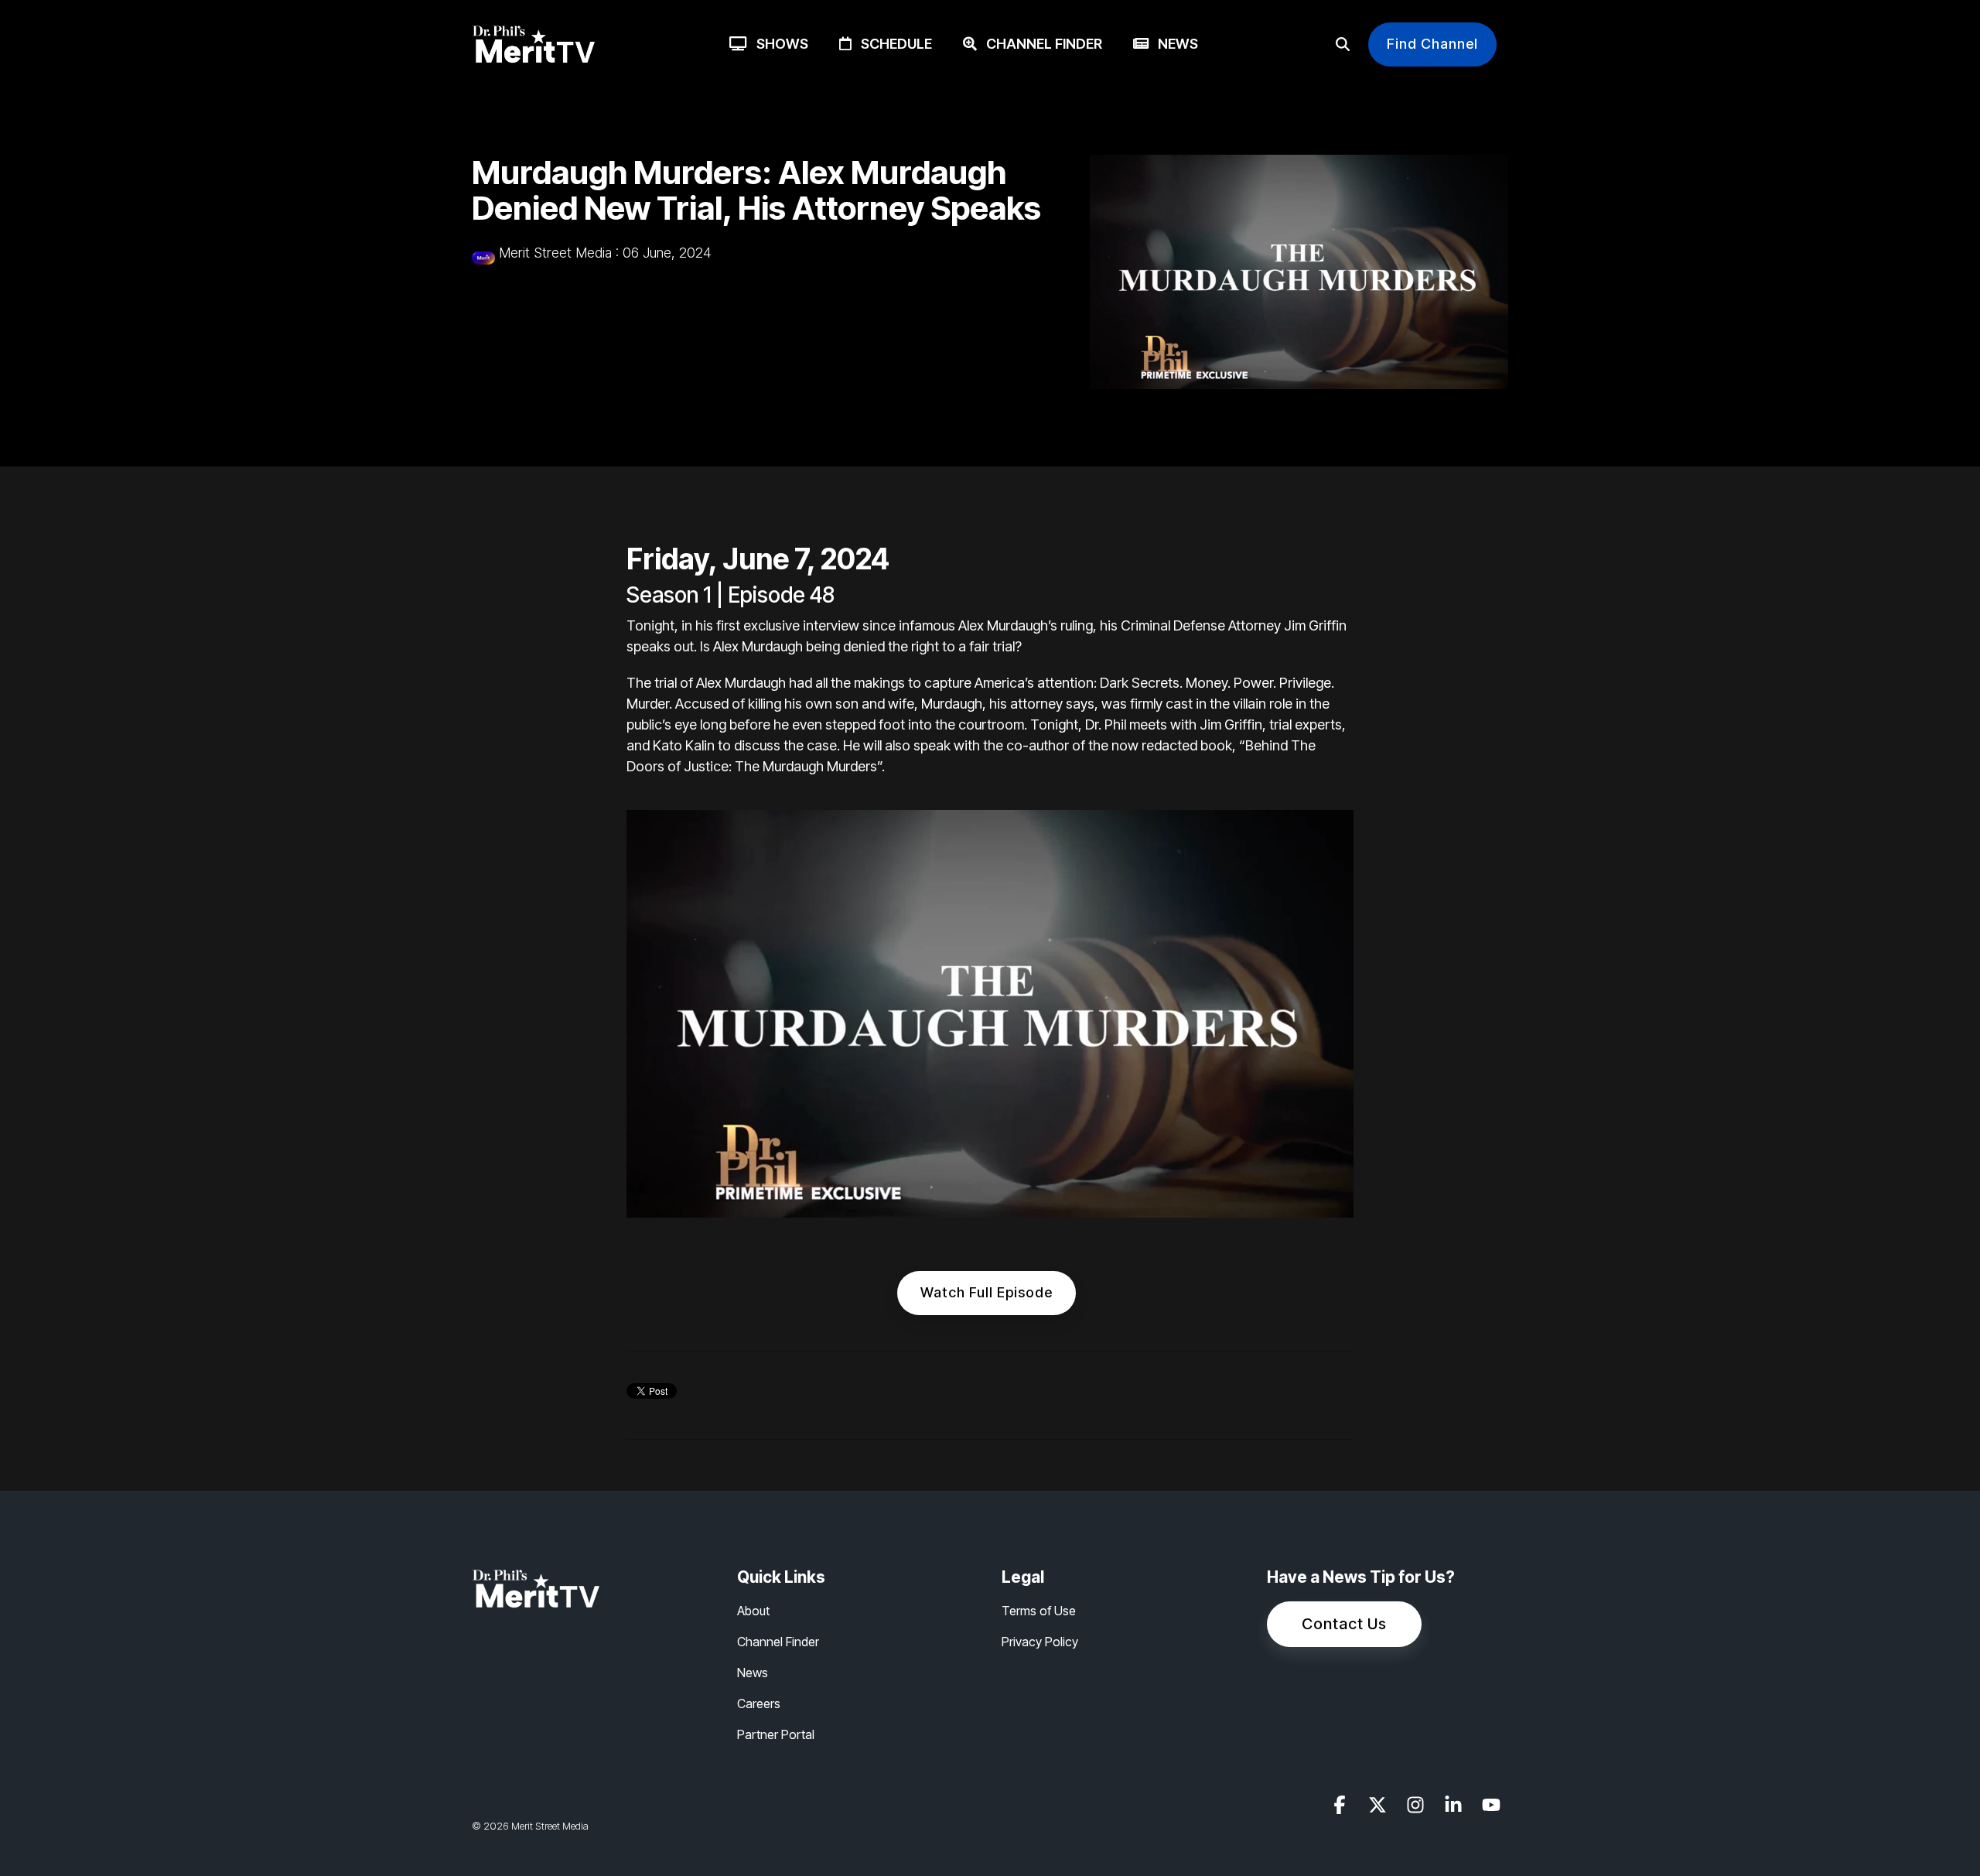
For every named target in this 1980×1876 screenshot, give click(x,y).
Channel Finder (1039, 44)
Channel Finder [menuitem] (778, 1642)
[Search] (1343, 44)
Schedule (892, 44)
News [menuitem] (753, 1673)
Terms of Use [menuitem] (1039, 1611)
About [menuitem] (753, 1611)
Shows (778, 44)
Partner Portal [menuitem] (776, 1734)
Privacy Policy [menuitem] (1040, 1642)
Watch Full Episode (987, 1292)
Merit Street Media (555, 253)
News (1173, 44)
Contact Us (1344, 1624)
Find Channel (1432, 44)
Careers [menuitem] (759, 1703)
